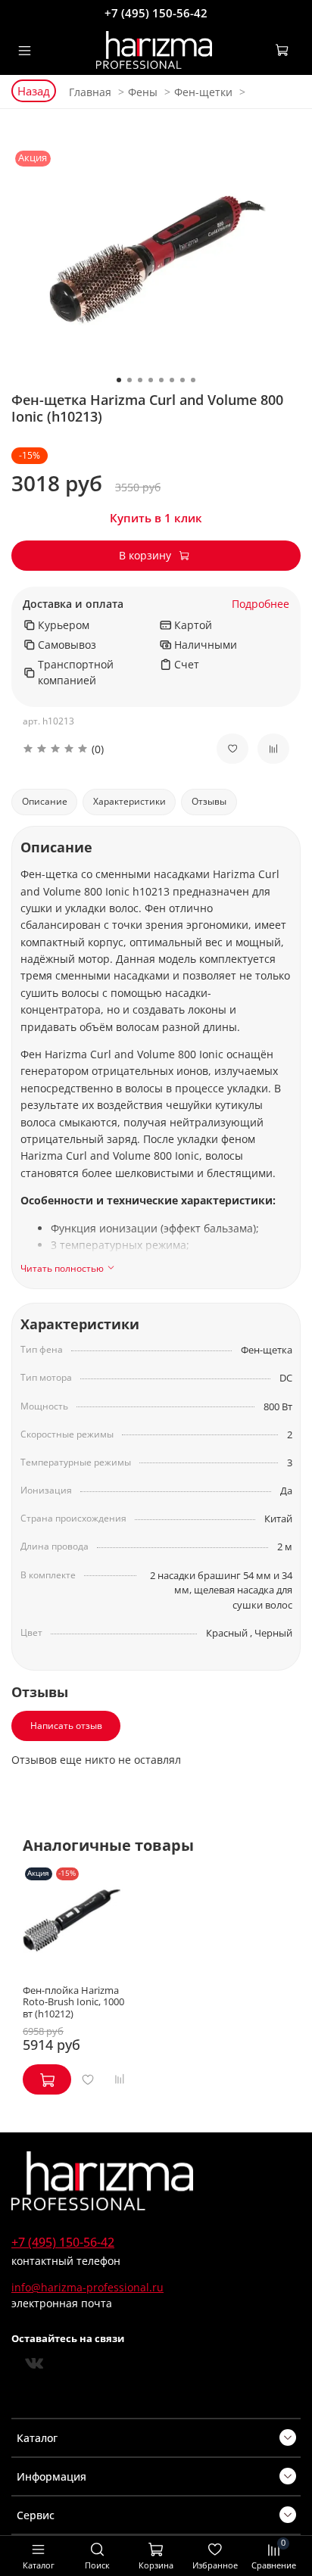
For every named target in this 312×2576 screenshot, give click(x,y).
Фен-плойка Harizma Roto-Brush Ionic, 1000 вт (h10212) (73, 2002)
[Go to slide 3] (140, 380)
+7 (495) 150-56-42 (156, 13)
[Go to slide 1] (119, 380)
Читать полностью (62, 1269)
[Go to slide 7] (183, 380)
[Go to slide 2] (129, 380)
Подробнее (261, 604)
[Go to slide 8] (193, 380)
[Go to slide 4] (151, 380)
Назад (34, 91)
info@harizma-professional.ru (87, 2287)
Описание (45, 801)
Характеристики (129, 801)
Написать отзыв (66, 1726)
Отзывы (209, 801)
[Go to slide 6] (172, 380)
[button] (108, 749)
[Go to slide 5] (161, 380)
